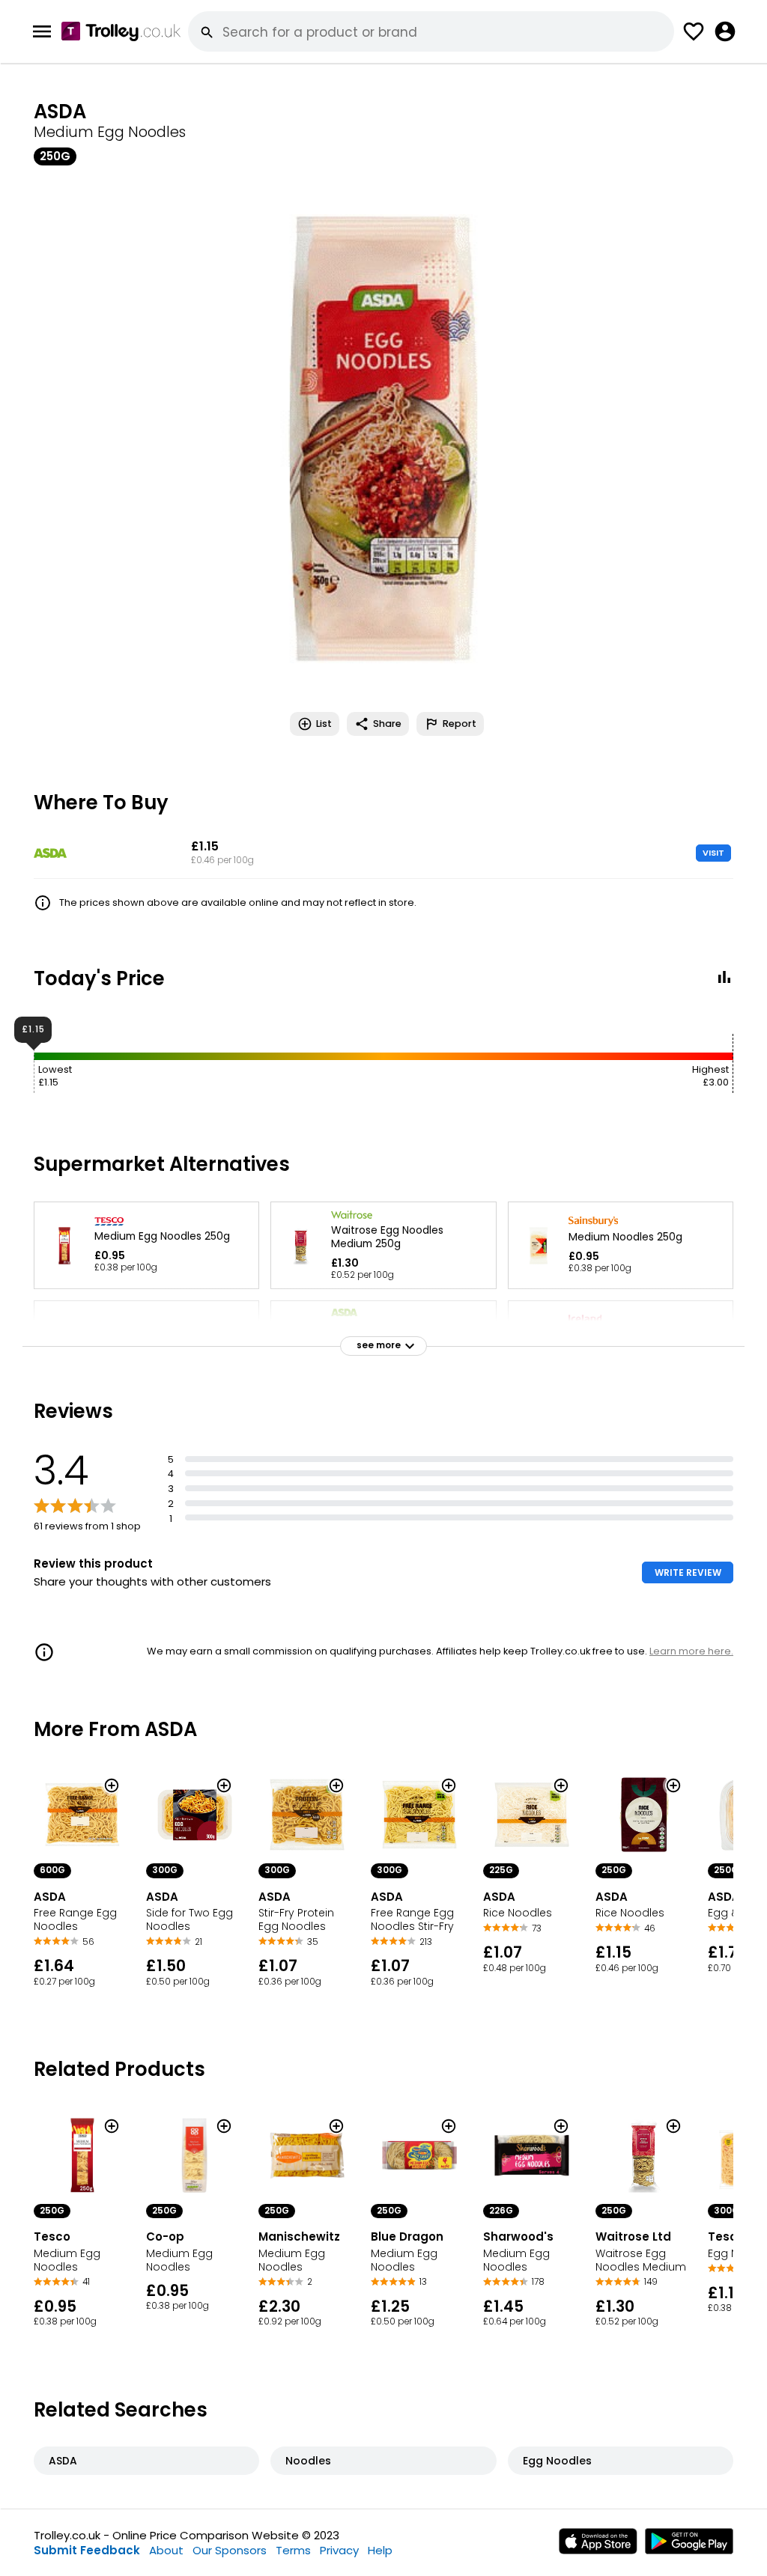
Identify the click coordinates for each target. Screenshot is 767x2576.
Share (387, 724)
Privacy (339, 2550)
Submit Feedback (87, 2550)
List (324, 724)
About (166, 2550)
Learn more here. (691, 1651)
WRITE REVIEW (688, 1572)
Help (380, 2550)
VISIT (713, 853)
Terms (293, 2550)
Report (460, 724)
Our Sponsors (230, 2550)
